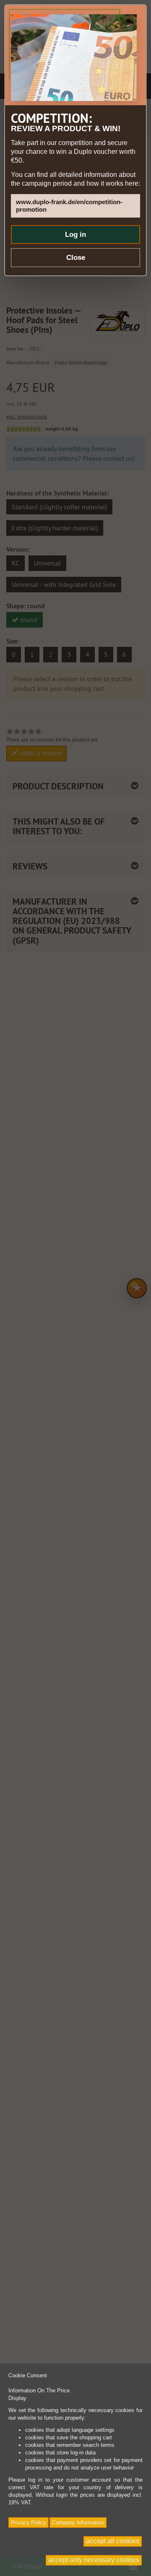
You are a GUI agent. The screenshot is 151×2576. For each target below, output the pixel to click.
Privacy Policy (29, 2523)
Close (76, 258)
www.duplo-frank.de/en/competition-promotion (69, 206)
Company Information (78, 2523)
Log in (75, 235)
